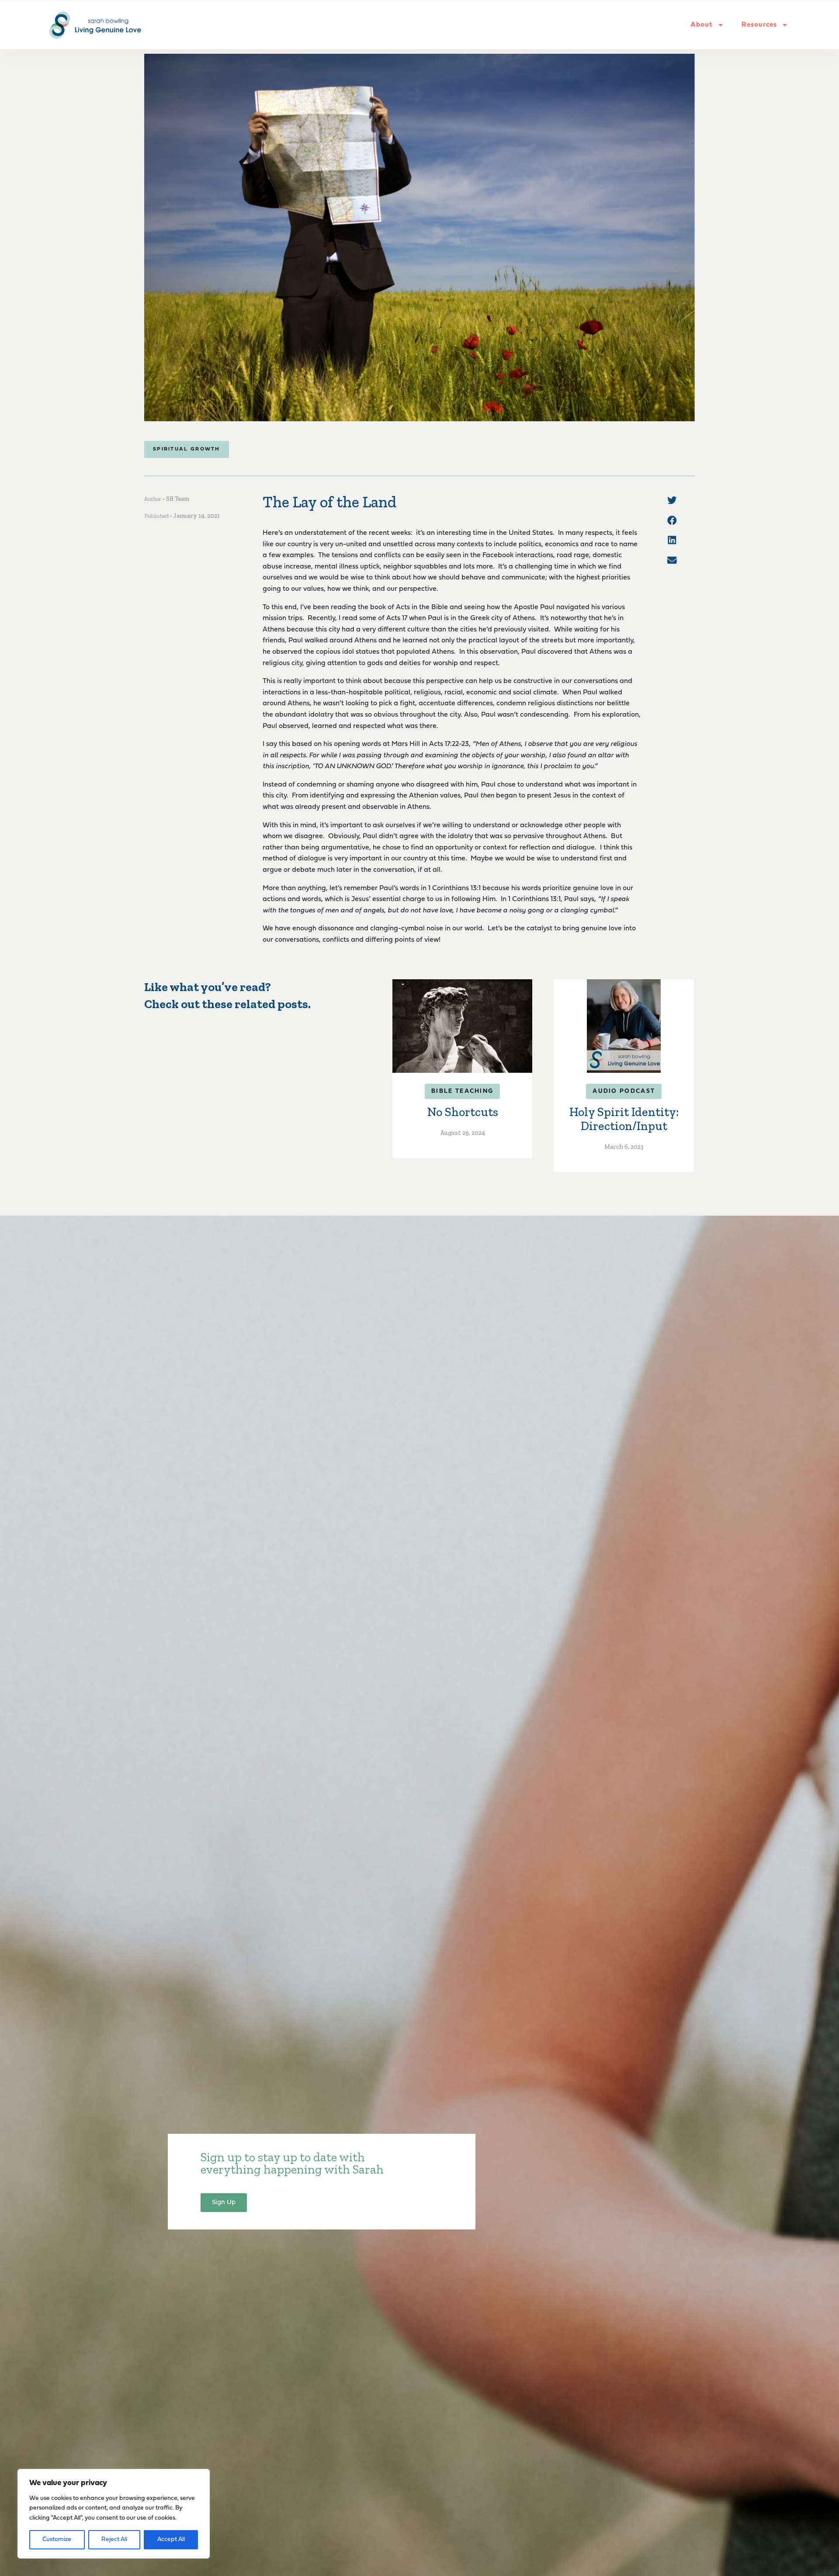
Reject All (114, 2540)
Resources (759, 25)
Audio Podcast (624, 1091)
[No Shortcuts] (462, 1026)
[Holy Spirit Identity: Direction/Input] (624, 1026)
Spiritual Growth (187, 449)
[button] (672, 500)
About (702, 25)
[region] (114, 2514)
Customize (57, 2540)
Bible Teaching (462, 1091)
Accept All (171, 2540)
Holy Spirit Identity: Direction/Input (624, 1119)
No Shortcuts (463, 1112)
